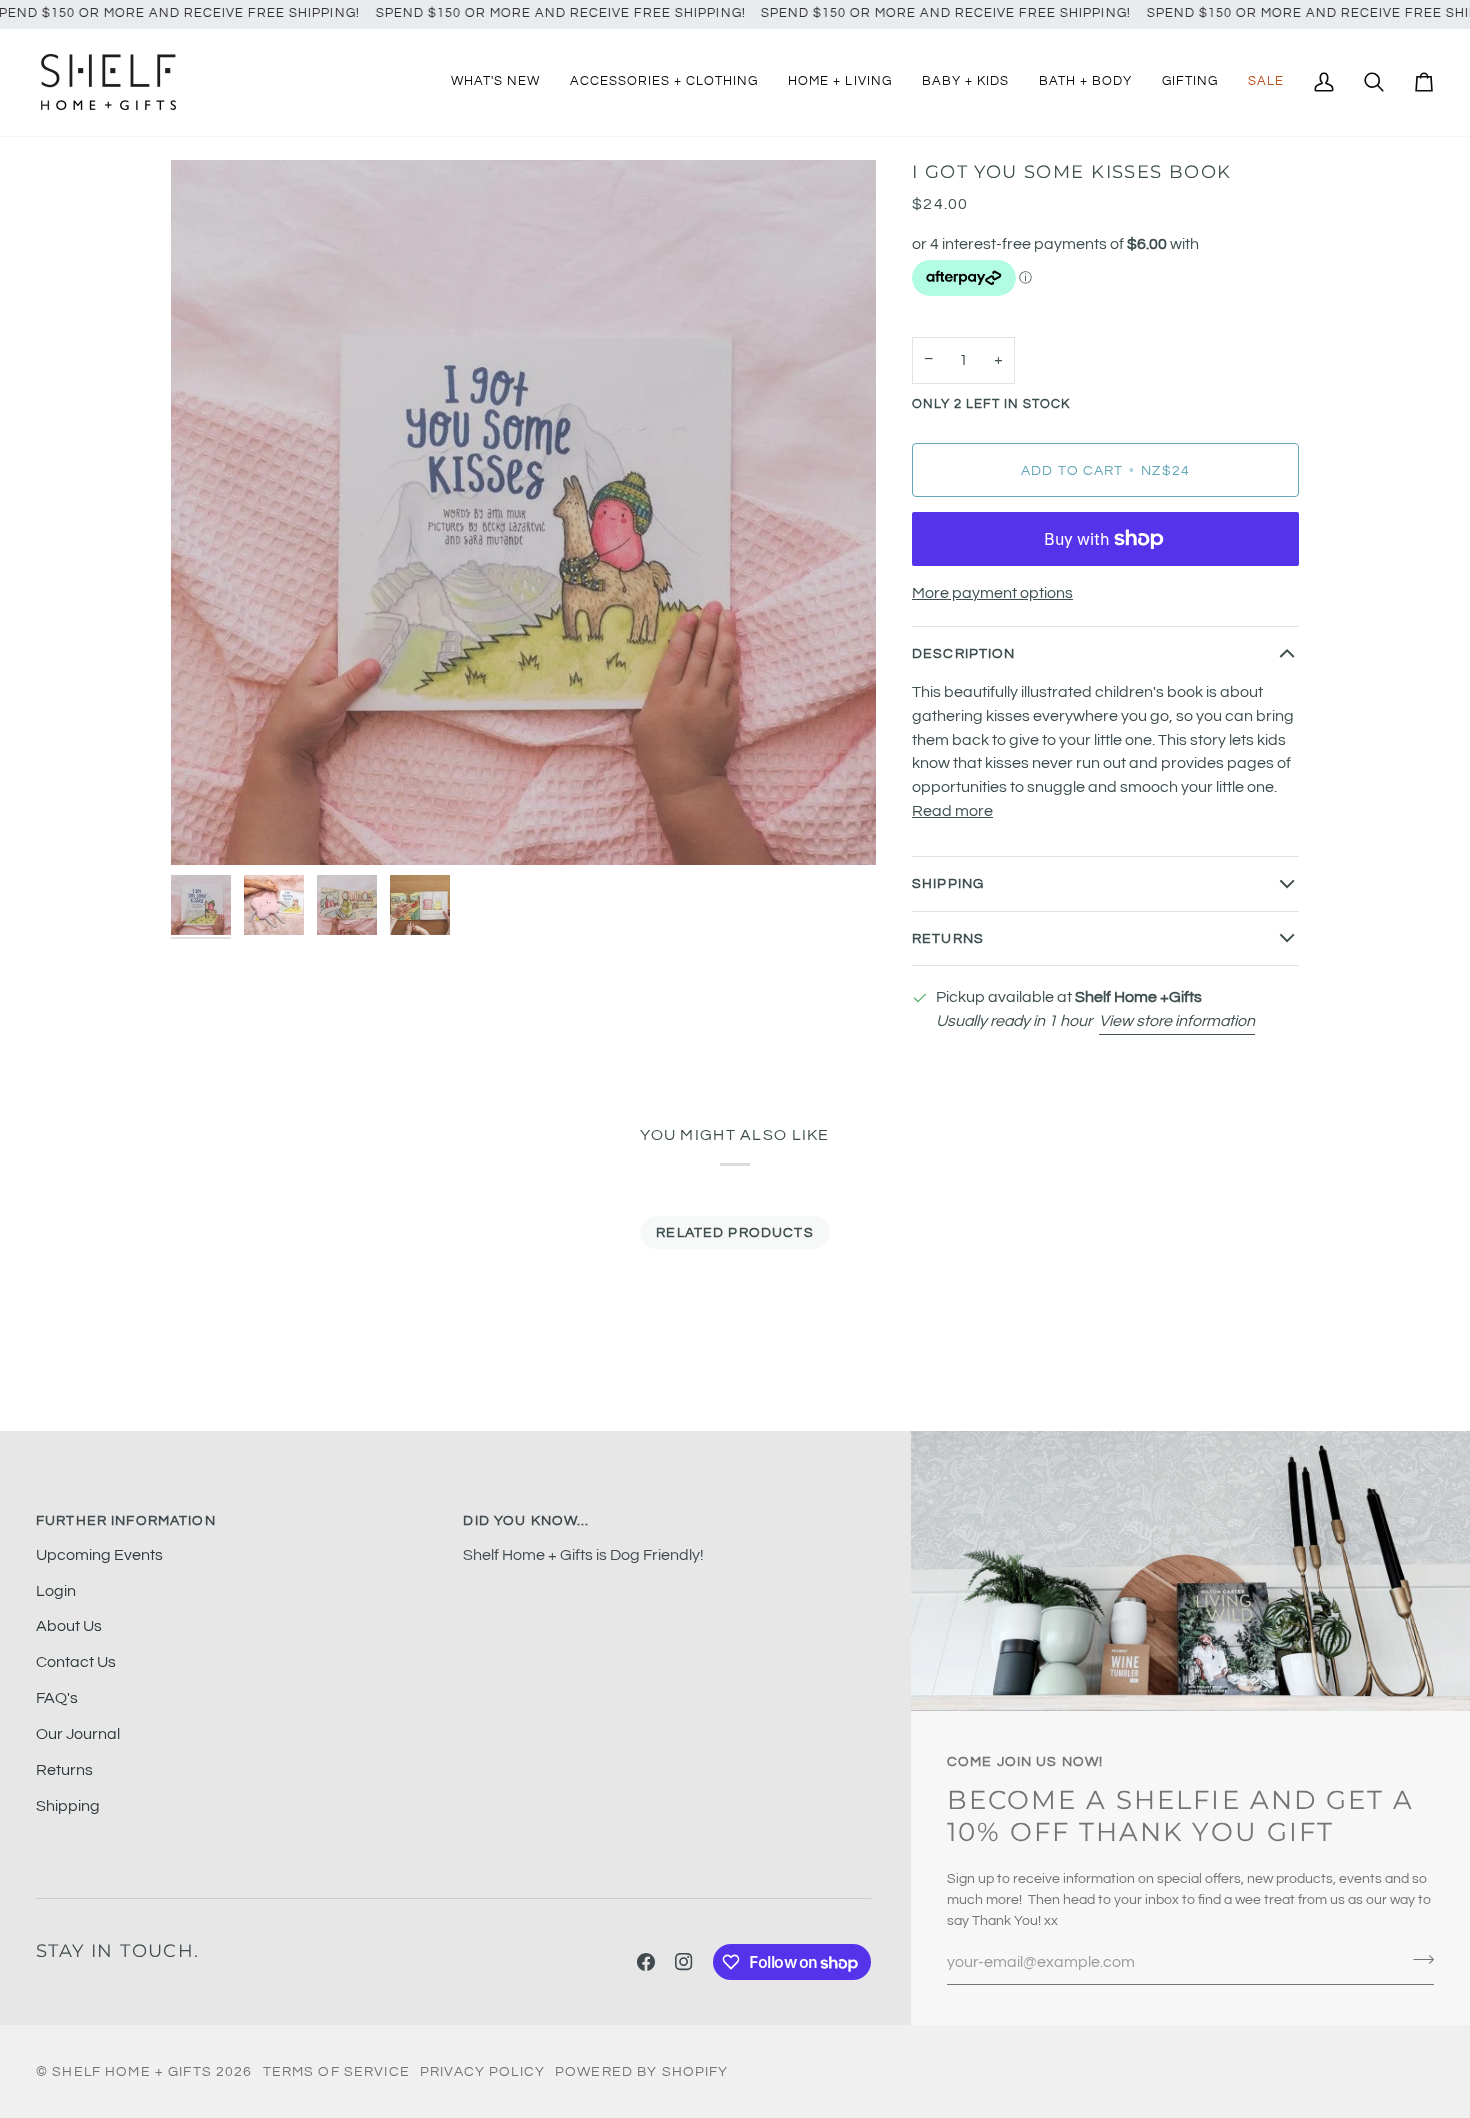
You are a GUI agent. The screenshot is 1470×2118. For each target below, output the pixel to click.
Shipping (948, 883)
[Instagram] (684, 1962)
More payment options (992, 593)
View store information (1177, 1021)
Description (964, 653)
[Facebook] (646, 1962)
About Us (69, 1626)
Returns (948, 938)
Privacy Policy (482, 2071)
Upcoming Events (99, 1555)
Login (56, 1591)
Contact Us (76, 1662)
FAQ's (57, 1698)
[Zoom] (523, 512)
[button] (664, 82)
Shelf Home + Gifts (132, 2071)
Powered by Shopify (642, 2071)
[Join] (1417, 1960)
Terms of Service (336, 2071)
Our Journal (78, 1734)
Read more (952, 811)
